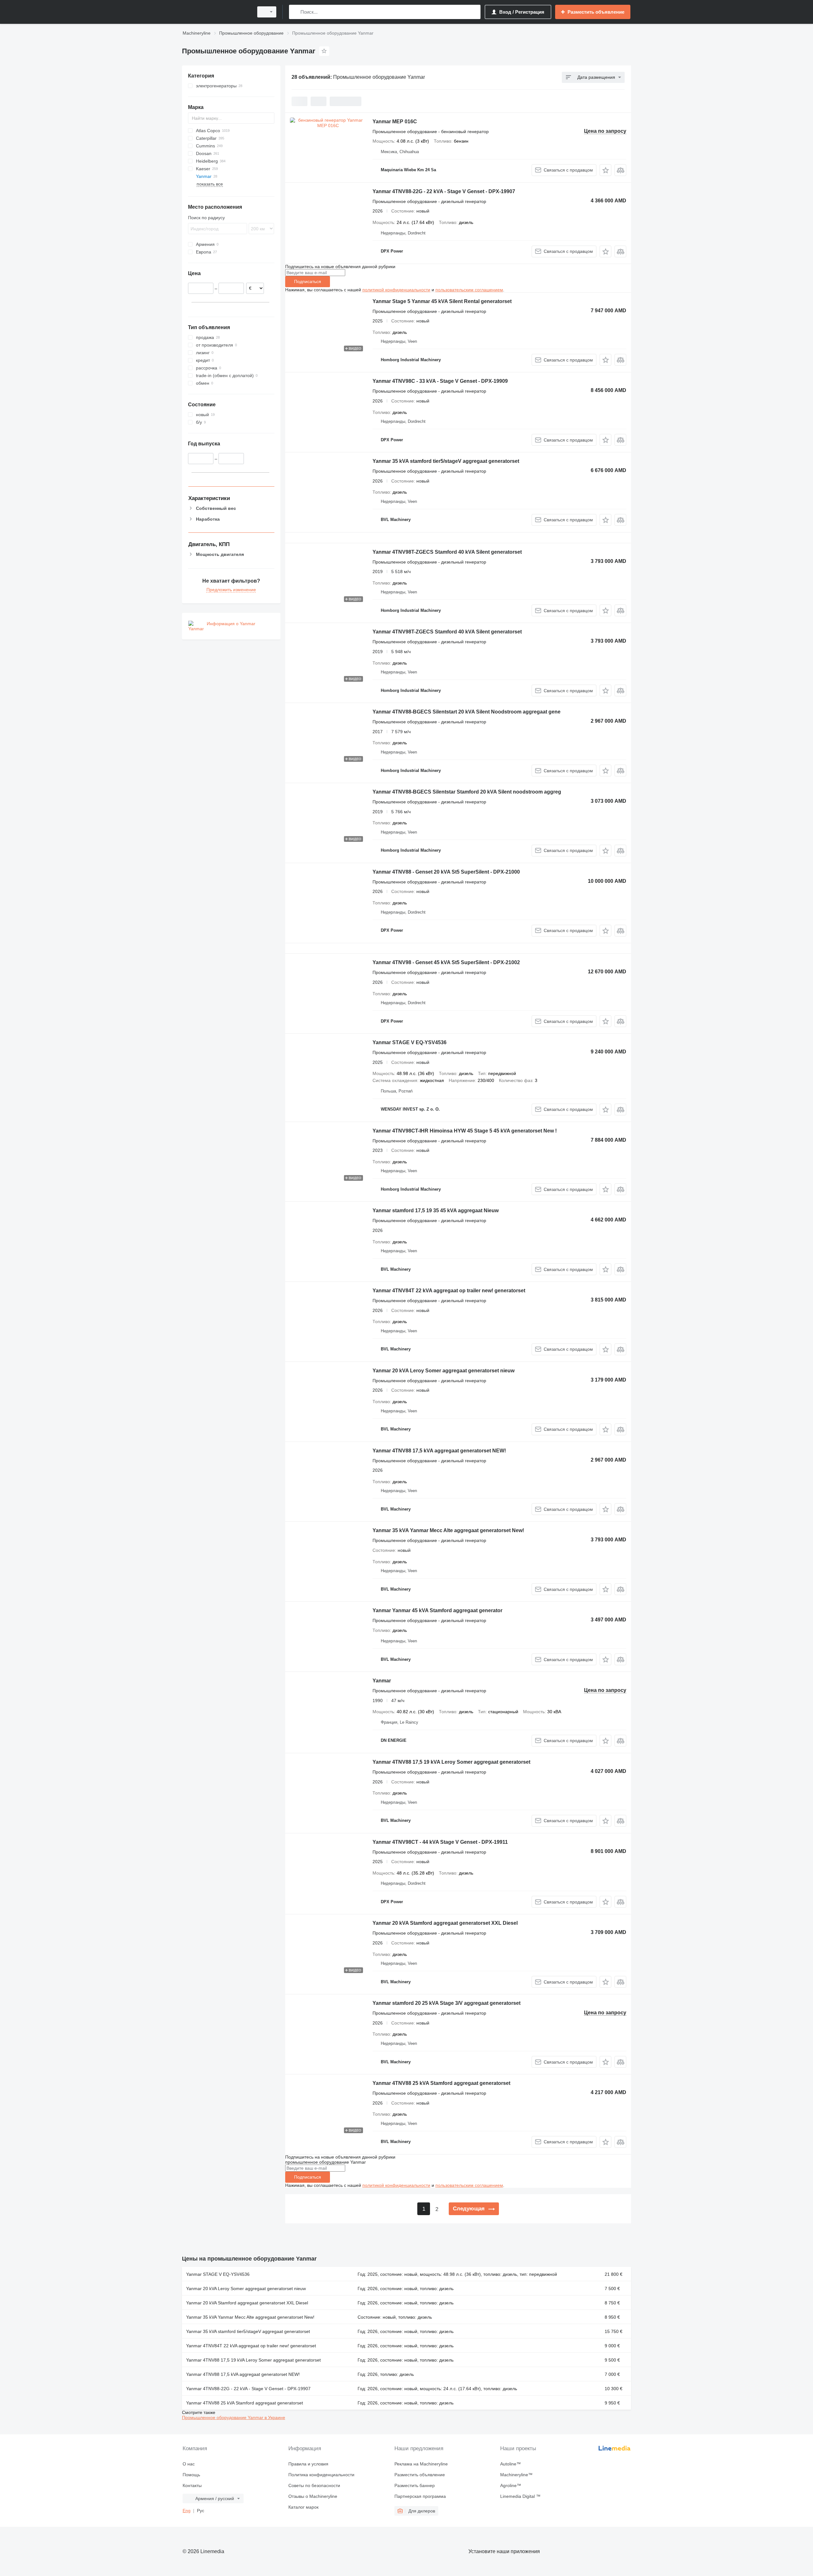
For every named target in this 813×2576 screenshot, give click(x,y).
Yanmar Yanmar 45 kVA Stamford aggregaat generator (437, 1610)
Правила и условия (308, 2464)
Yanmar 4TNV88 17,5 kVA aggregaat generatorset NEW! (439, 1451)
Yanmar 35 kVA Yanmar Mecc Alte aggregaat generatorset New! (448, 1530)
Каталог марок (303, 2507)
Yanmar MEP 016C (395, 122)
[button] (605, 170)
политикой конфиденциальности (396, 290)
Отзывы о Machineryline (313, 2496)
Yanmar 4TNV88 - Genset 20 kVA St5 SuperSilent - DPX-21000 (446, 872)
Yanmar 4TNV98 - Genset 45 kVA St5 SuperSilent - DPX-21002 (446, 962)
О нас (189, 2464)
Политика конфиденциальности (321, 2475)
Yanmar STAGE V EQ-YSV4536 (410, 1042)
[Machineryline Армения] (216, 12)
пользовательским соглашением (469, 290)
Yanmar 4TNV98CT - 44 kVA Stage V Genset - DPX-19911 (440, 1842)
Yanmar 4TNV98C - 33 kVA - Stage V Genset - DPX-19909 (440, 381)
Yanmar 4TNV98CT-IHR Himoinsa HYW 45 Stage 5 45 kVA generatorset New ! (465, 1131)
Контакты (192, 2485)
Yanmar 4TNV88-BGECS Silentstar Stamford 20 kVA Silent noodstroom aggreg (467, 792)
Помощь (191, 2475)
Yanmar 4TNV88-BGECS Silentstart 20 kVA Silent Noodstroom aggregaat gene (467, 712)
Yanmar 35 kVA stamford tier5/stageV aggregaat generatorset (446, 461)
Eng (187, 2511)
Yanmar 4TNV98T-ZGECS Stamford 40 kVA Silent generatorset (447, 552)
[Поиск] (295, 12)
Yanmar (382, 1681)
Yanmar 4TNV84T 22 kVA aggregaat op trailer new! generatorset (449, 1291)
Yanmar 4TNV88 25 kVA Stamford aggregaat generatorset (441, 2083)
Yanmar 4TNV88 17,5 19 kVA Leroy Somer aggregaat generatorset (451, 1762)
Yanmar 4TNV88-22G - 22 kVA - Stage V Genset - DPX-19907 (444, 191)
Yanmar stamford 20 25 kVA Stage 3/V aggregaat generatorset (447, 2003)
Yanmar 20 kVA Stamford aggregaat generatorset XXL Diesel (445, 1923)
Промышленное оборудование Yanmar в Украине (234, 2417)
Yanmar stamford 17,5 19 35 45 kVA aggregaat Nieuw (436, 1210)
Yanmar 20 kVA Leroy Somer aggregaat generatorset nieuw (443, 1371)
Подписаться (308, 281)
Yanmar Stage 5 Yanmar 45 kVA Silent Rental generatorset (442, 301)
